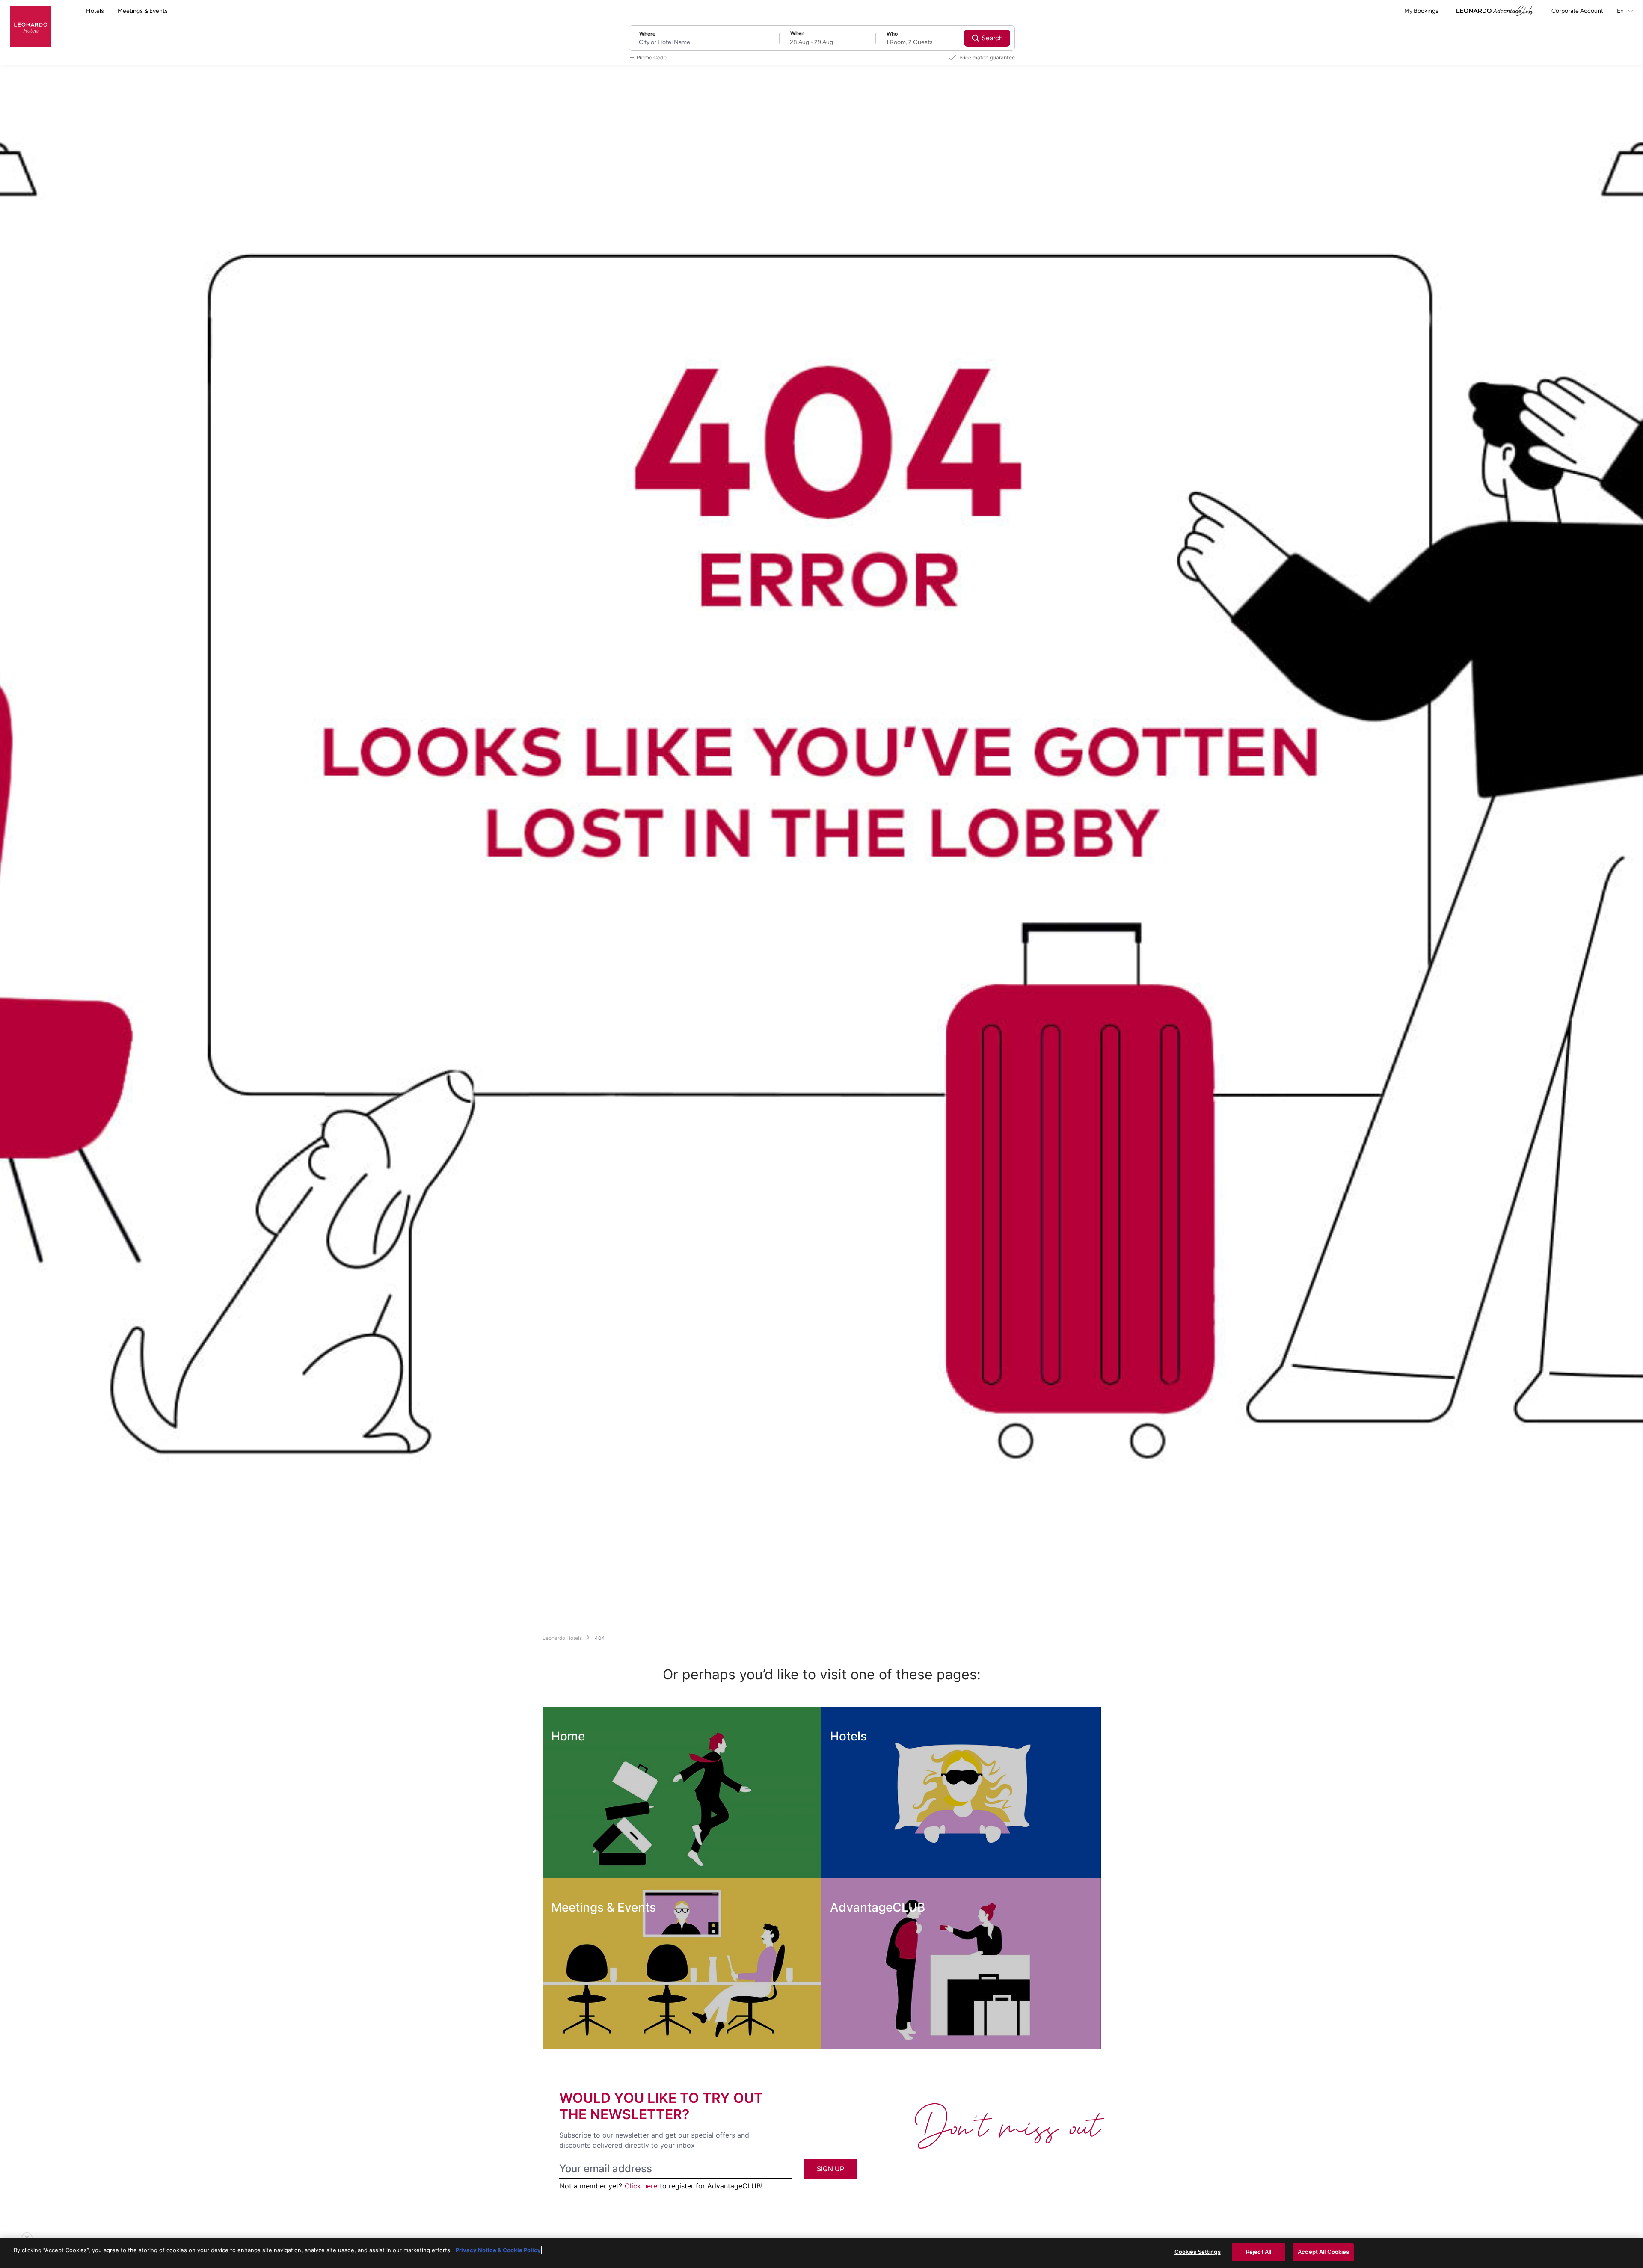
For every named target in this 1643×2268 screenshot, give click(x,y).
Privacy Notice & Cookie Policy (498, 2250)
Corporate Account (1577, 11)
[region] (821, 2253)
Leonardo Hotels (562, 1638)
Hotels (95, 11)
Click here (641, 2186)
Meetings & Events (143, 11)
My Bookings (1421, 11)
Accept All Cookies (1323, 2252)
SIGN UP (830, 2169)
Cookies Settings (1198, 2252)
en (1621, 11)
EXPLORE (585, 1860)
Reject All (1259, 2252)
